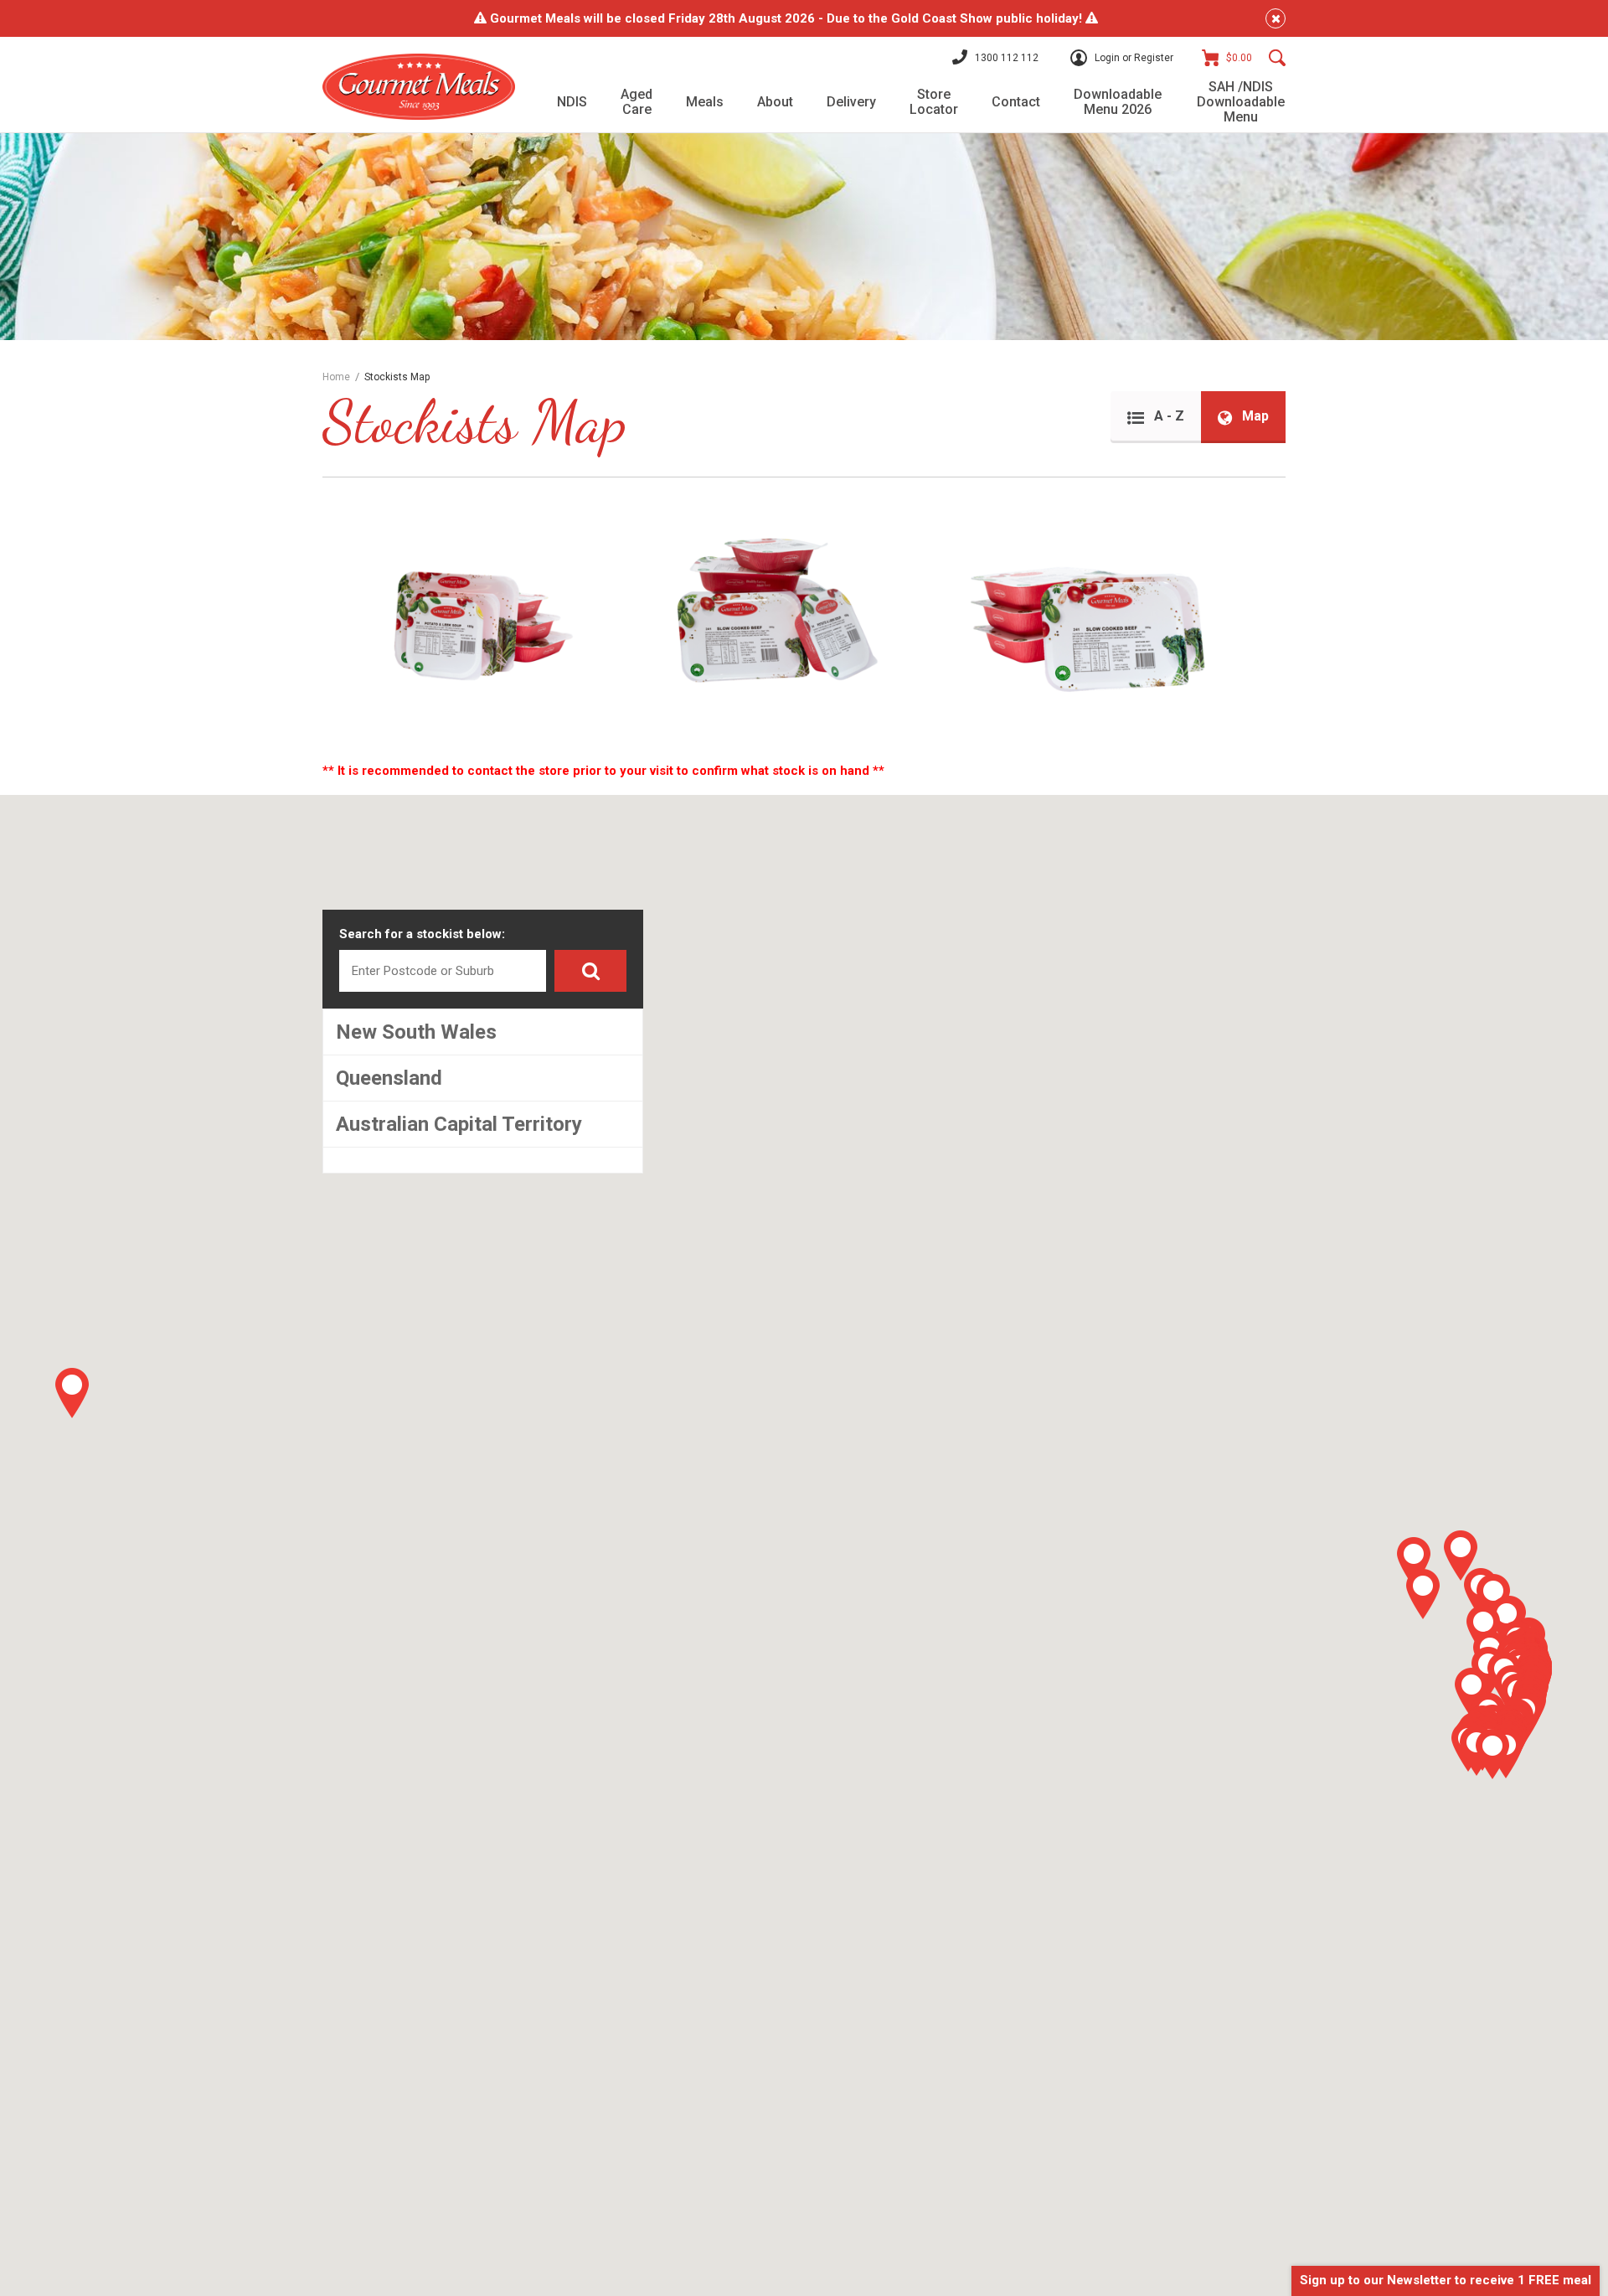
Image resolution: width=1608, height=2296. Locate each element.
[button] (1423, 1594)
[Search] (1277, 58)
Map (1254, 416)
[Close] (1276, 18)
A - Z (1167, 416)
